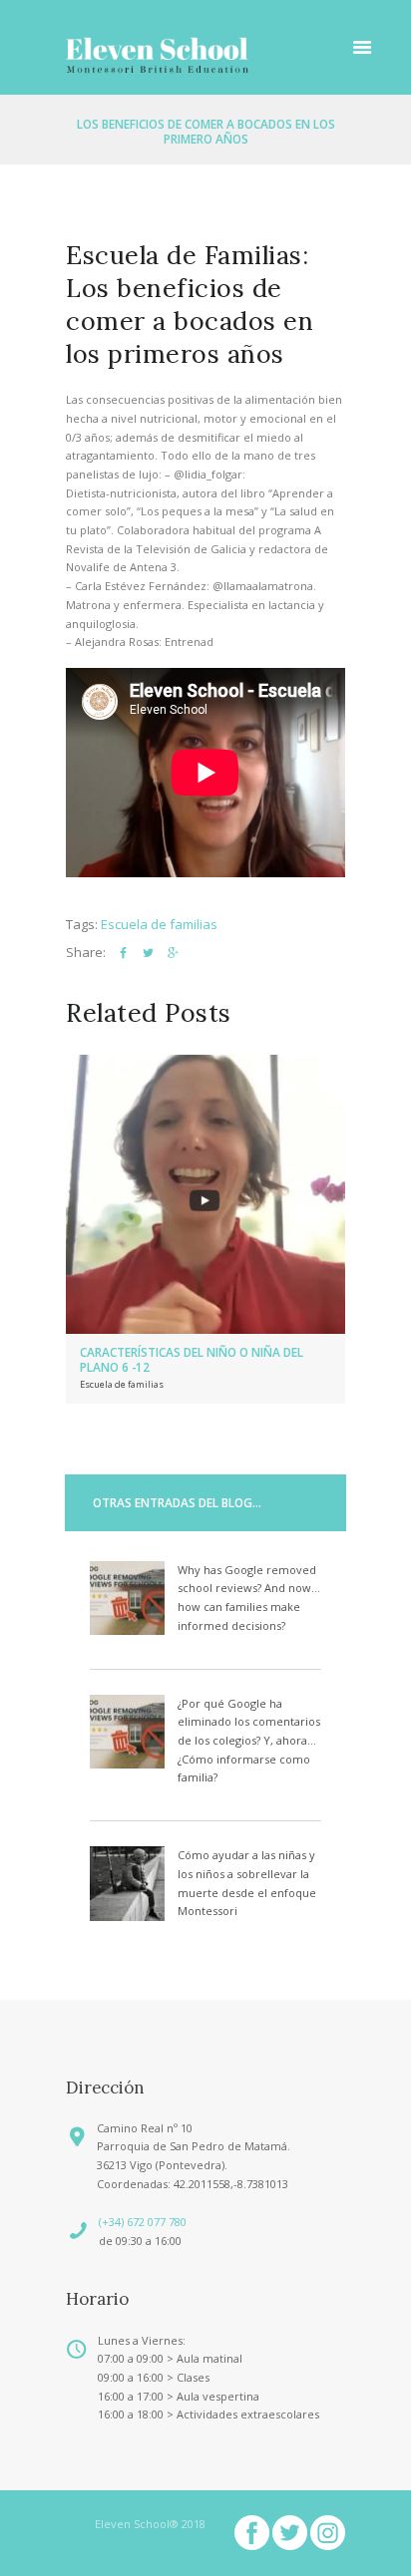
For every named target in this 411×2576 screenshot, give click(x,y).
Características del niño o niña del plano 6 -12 (192, 1359)
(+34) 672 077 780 (143, 2222)
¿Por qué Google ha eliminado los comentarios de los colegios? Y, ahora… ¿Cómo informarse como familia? (249, 1741)
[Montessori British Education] (157, 55)
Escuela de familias (159, 924)
